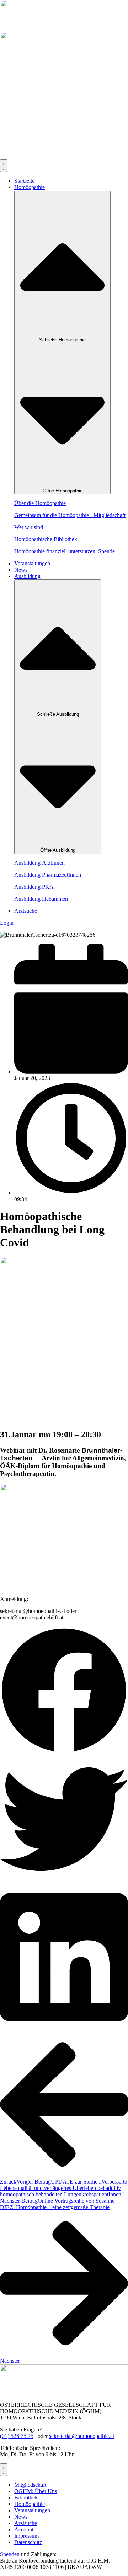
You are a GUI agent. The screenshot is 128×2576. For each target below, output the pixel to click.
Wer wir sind (29, 527)
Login (7, 923)
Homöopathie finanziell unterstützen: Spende (65, 551)
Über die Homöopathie (40, 503)
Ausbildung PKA (34, 887)
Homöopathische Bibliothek (46, 539)
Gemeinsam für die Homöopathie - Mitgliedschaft (70, 515)
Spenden (10, 2554)
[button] (64, 1691)
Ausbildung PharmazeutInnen (48, 875)
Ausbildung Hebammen (41, 899)
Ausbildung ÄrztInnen (39, 863)
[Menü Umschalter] (4, 166)
